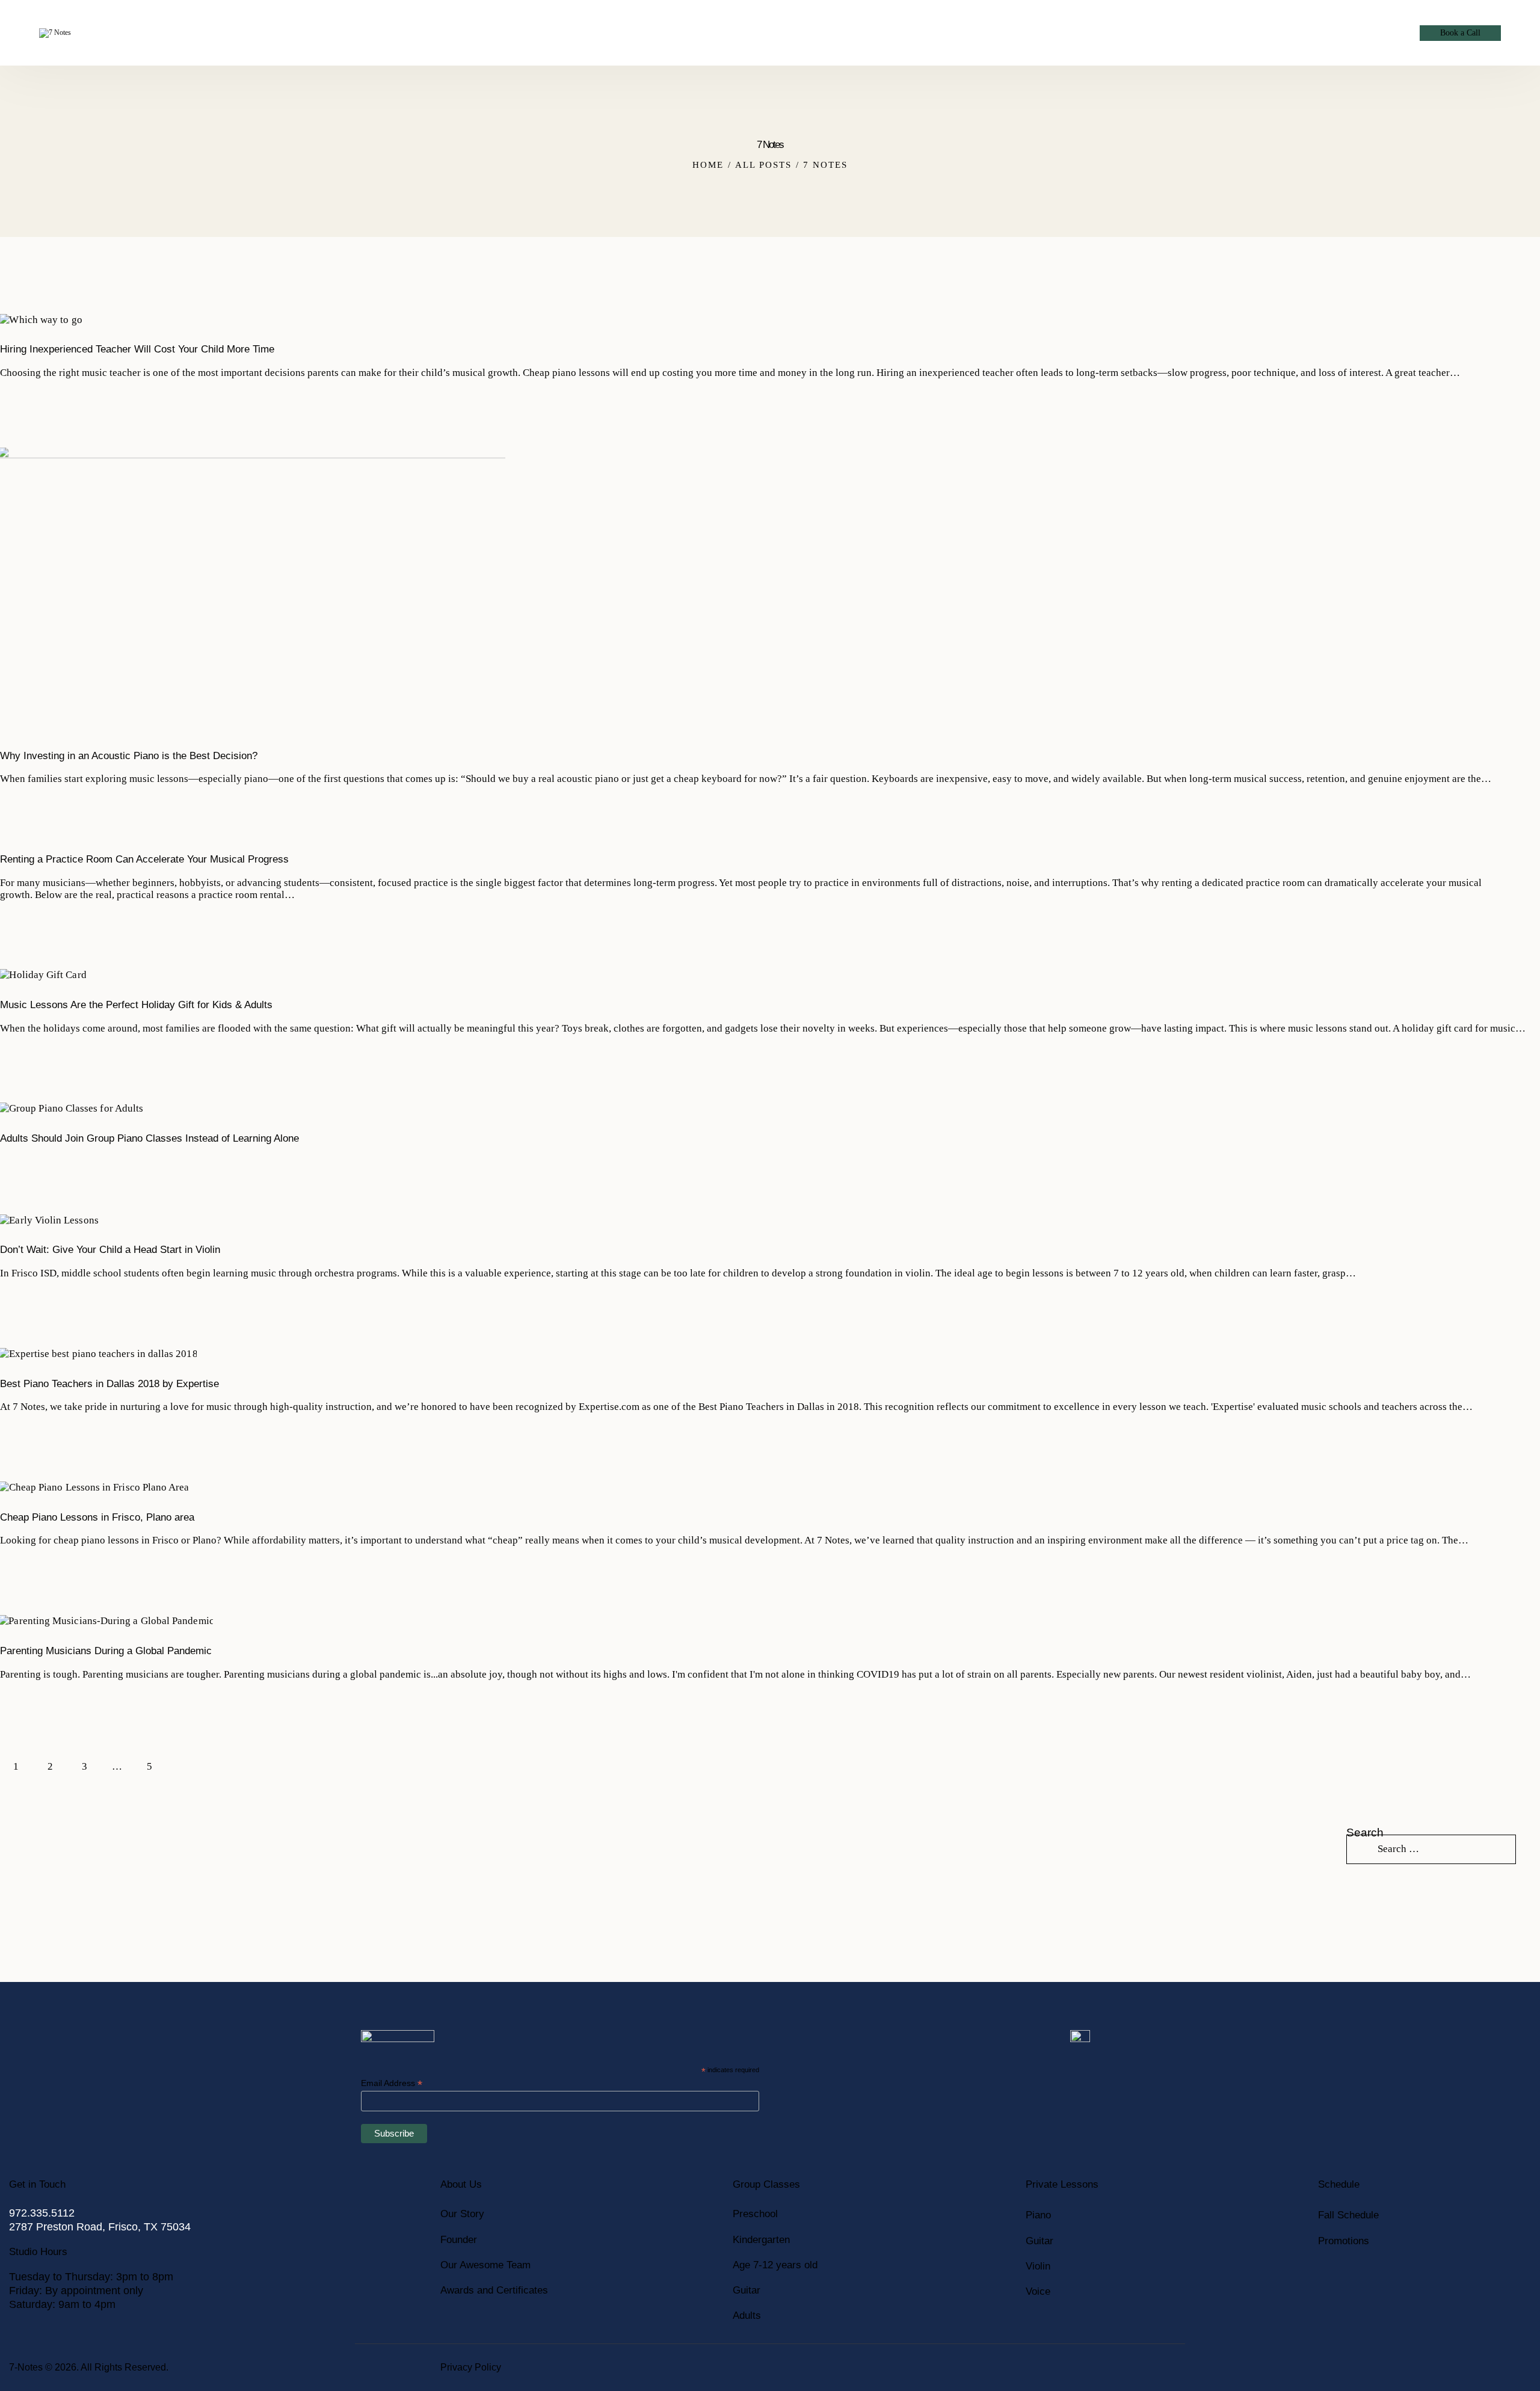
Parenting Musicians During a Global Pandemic (106, 1651)
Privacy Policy (471, 2367)
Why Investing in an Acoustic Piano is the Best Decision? (129, 756)
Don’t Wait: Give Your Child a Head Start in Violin (110, 1250)
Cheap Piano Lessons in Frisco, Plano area (97, 1517)
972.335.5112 (42, 2213)
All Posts (763, 165)
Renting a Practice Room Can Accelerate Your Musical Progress (144, 859)
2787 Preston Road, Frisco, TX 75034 (100, 2227)
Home (708, 165)
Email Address (392, 2083)
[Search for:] (1431, 1849)
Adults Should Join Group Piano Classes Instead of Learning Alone (149, 1138)
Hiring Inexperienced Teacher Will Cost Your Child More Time (137, 349)
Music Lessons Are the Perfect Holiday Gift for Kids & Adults (136, 1005)
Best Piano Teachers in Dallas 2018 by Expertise (109, 1384)
